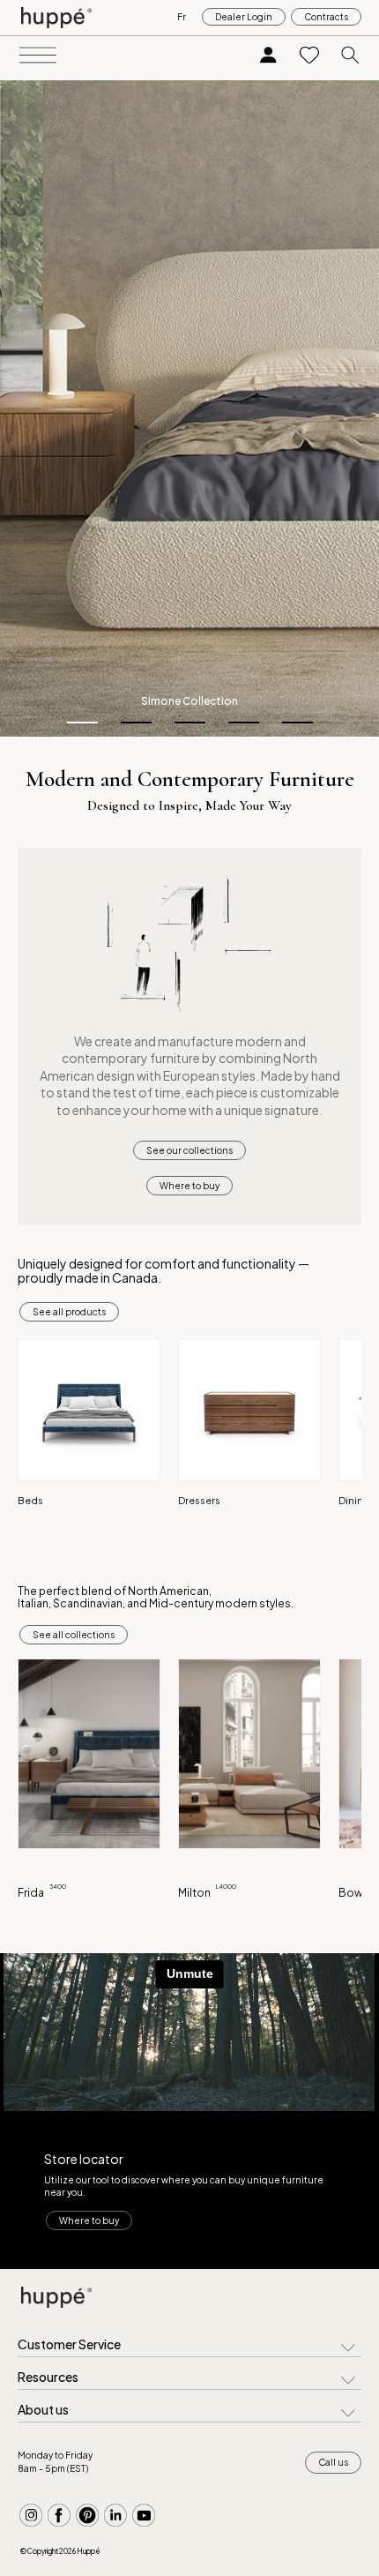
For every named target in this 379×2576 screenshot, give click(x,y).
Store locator (84, 2159)
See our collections (189, 1150)
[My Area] (268, 56)
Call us (333, 2462)
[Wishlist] (310, 56)
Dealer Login (244, 17)
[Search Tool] (350, 56)
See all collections (74, 1635)
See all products (69, 1312)
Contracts (326, 17)
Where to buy (189, 1186)
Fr (182, 17)
